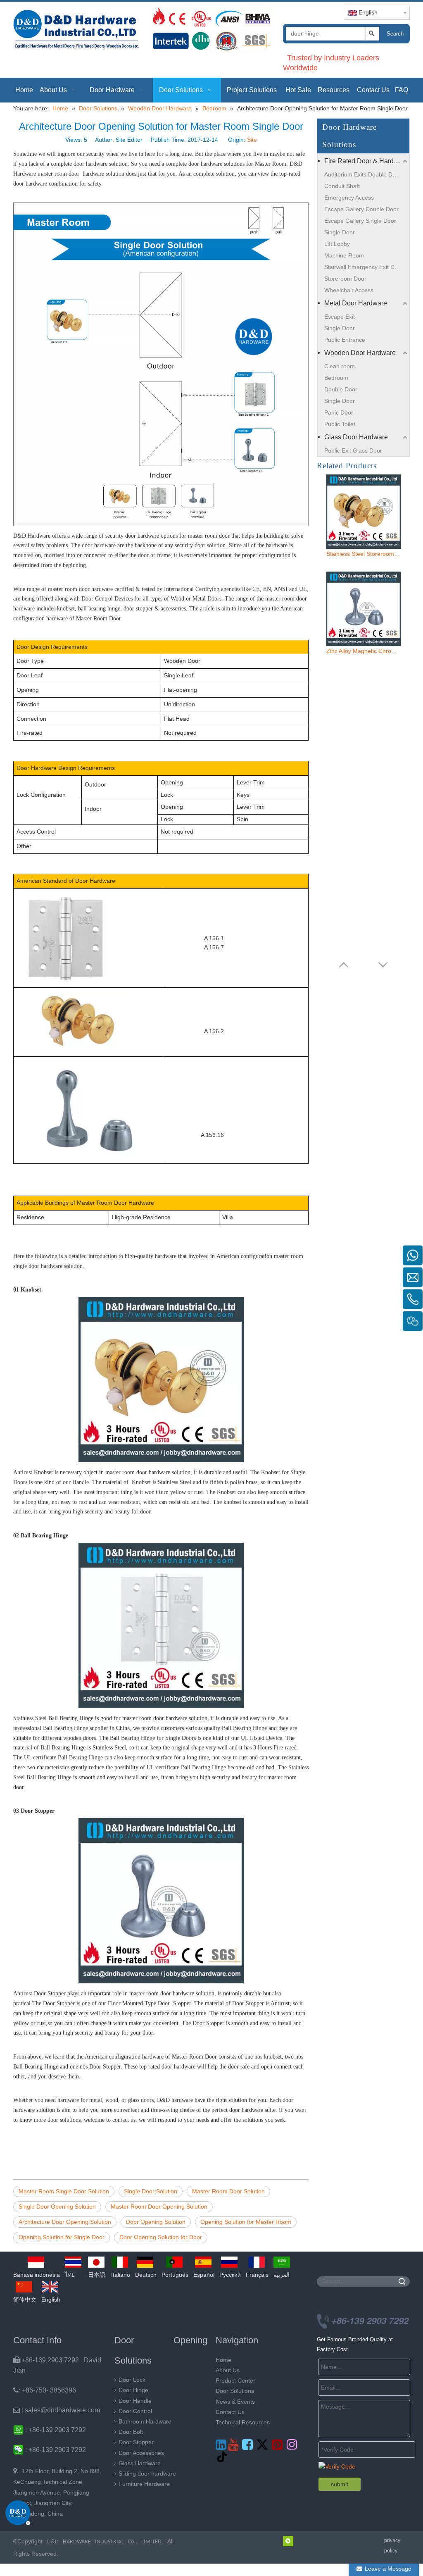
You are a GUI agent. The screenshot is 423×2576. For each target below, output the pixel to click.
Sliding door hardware (147, 2474)
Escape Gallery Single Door (360, 221)
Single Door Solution (151, 2191)
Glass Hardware (140, 2463)
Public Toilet (340, 424)
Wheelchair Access (349, 290)
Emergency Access (349, 198)
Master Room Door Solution (228, 2191)
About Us (228, 2370)
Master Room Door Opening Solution (159, 2207)
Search (395, 34)
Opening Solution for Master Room (246, 2222)
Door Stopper (136, 2442)
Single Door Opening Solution (57, 2207)
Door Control (135, 2411)
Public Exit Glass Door (353, 450)
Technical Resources (243, 2422)
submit (340, 2484)
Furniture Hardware (144, 2484)
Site (252, 140)
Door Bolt (131, 2432)
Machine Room (344, 255)
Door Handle (135, 2401)
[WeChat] (288, 2541)
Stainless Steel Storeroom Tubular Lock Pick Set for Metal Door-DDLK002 (364, 554)
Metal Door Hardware (356, 303)
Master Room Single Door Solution (64, 2191)
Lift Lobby (337, 244)
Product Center (235, 2381)
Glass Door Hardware (356, 437)
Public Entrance (345, 340)
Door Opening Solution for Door (161, 2237)
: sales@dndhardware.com (57, 2410)
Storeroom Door (345, 279)
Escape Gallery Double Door (361, 209)
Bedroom (336, 378)
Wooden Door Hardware (360, 353)
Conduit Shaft (342, 186)
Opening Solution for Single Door (62, 2237)
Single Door (340, 232)
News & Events (235, 2402)
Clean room (340, 366)
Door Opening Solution (156, 2222)
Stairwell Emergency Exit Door (364, 267)
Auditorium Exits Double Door (363, 174)
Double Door (341, 389)
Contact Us (230, 2412)
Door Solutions (235, 2391)
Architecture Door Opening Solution (65, 2222)
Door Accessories (141, 2453)
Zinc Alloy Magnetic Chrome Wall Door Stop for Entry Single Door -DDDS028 (364, 651)
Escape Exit (340, 317)
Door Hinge (133, 2390)
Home (223, 2360)
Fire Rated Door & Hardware (366, 161)
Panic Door (339, 412)
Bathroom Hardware (145, 2421)
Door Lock (132, 2380)
